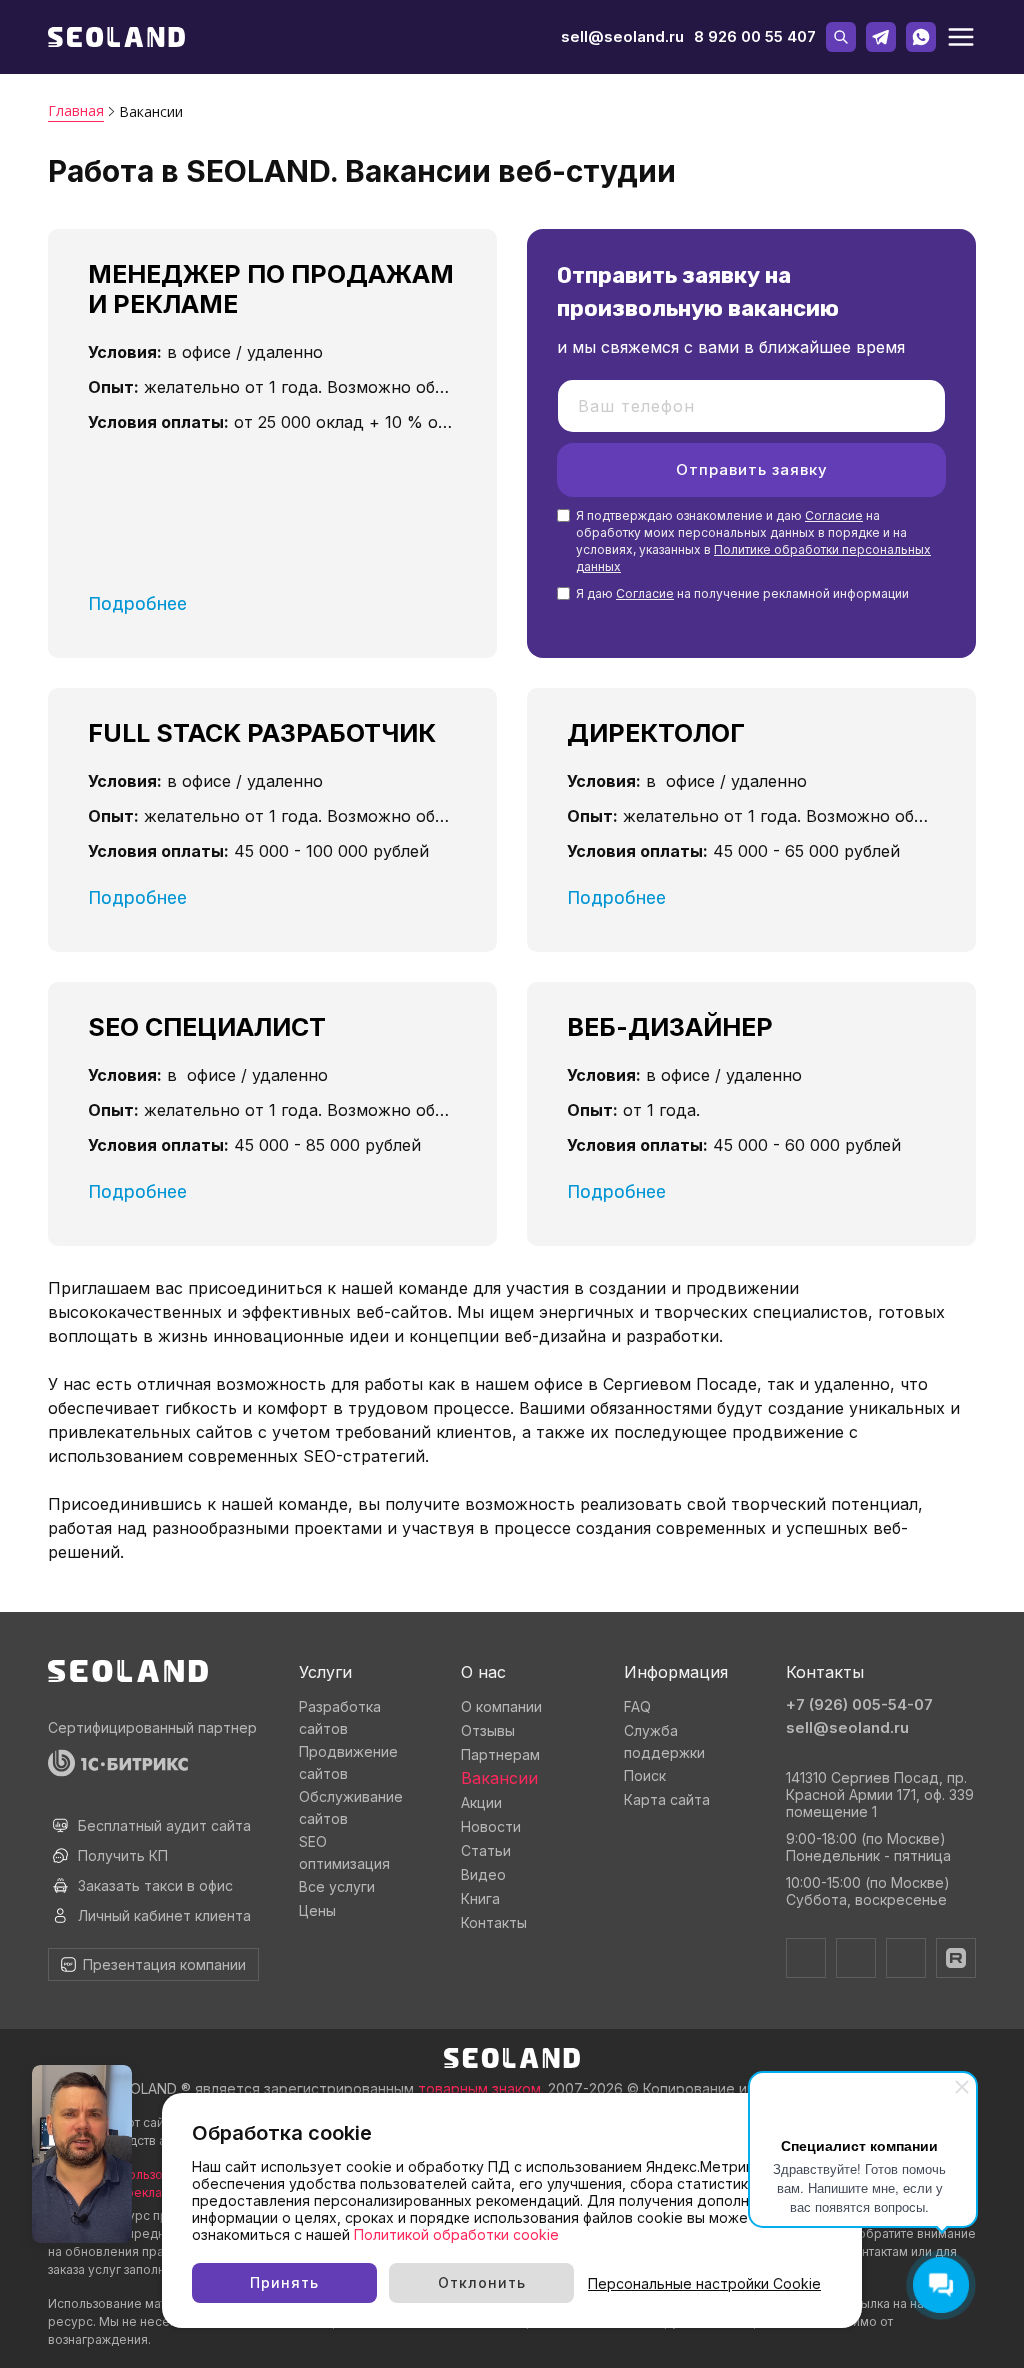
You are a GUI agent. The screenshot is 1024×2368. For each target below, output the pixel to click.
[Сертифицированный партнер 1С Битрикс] (153, 1763)
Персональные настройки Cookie (704, 2283)
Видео (483, 1874)
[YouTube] (906, 1958)
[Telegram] (806, 1958)
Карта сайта (667, 1799)
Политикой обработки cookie (456, 2234)
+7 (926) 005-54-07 (859, 1704)
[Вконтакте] (856, 1958)
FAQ (637, 1706)
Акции (481, 1802)
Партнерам (500, 1754)
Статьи (486, 1850)
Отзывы (488, 1730)
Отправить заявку (752, 469)
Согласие (834, 515)
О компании (501, 1706)
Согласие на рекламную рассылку (152, 2192)
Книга (480, 1898)
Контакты (494, 1922)
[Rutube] (956, 1958)
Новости (491, 1826)
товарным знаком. (481, 2088)
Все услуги (337, 1886)
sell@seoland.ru (622, 36)
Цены (317, 1910)
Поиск (645, 1775)
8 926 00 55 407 (755, 36)
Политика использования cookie (145, 2174)
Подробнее (137, 604)
